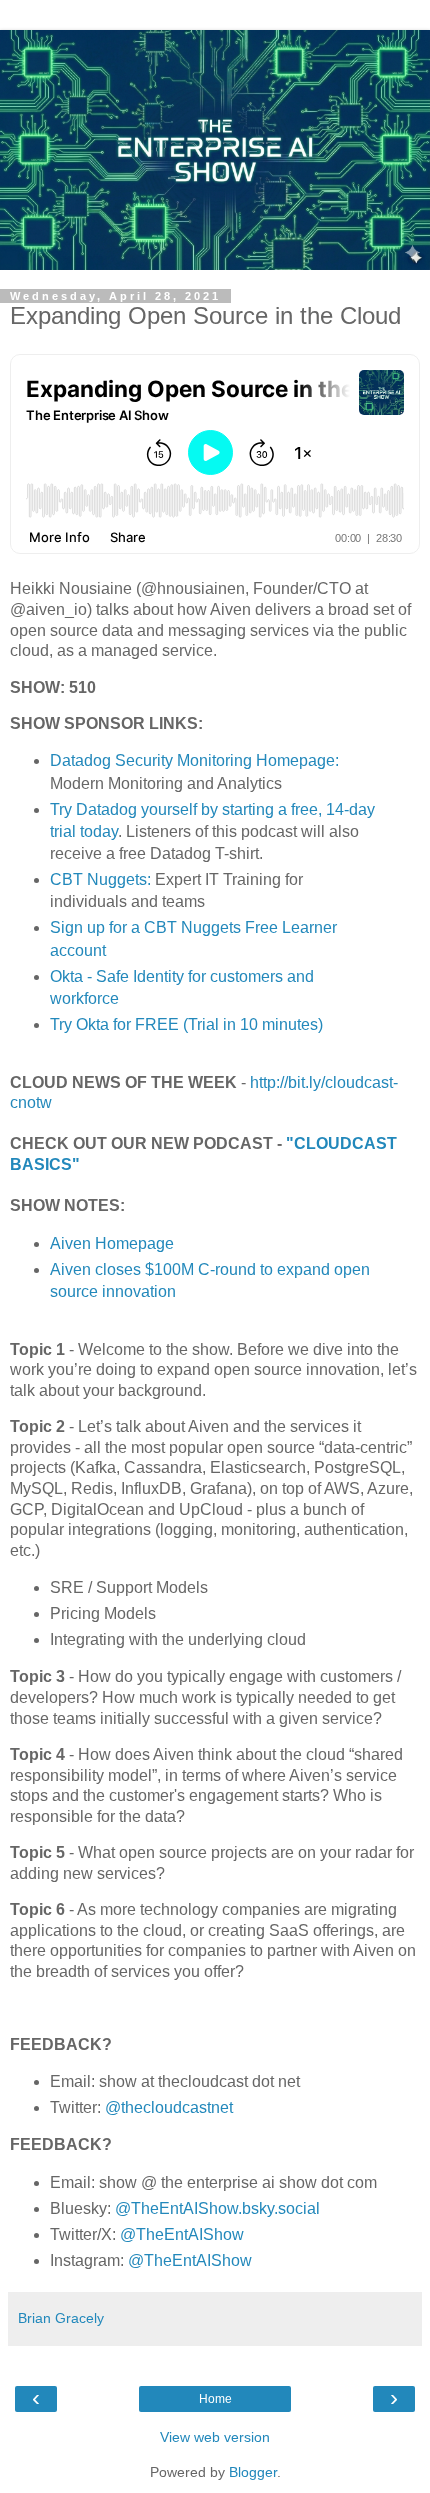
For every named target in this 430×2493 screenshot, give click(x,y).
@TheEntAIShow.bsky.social (217, 2208)
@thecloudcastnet (169, 2107)
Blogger (253, 2472)
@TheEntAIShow (182, 2234)
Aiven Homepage (112, 1243)
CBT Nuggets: (100, 879)
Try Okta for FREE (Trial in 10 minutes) (186, 1024)
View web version (215, 2437)
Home (215, 2399)
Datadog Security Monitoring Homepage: (194, 760)
